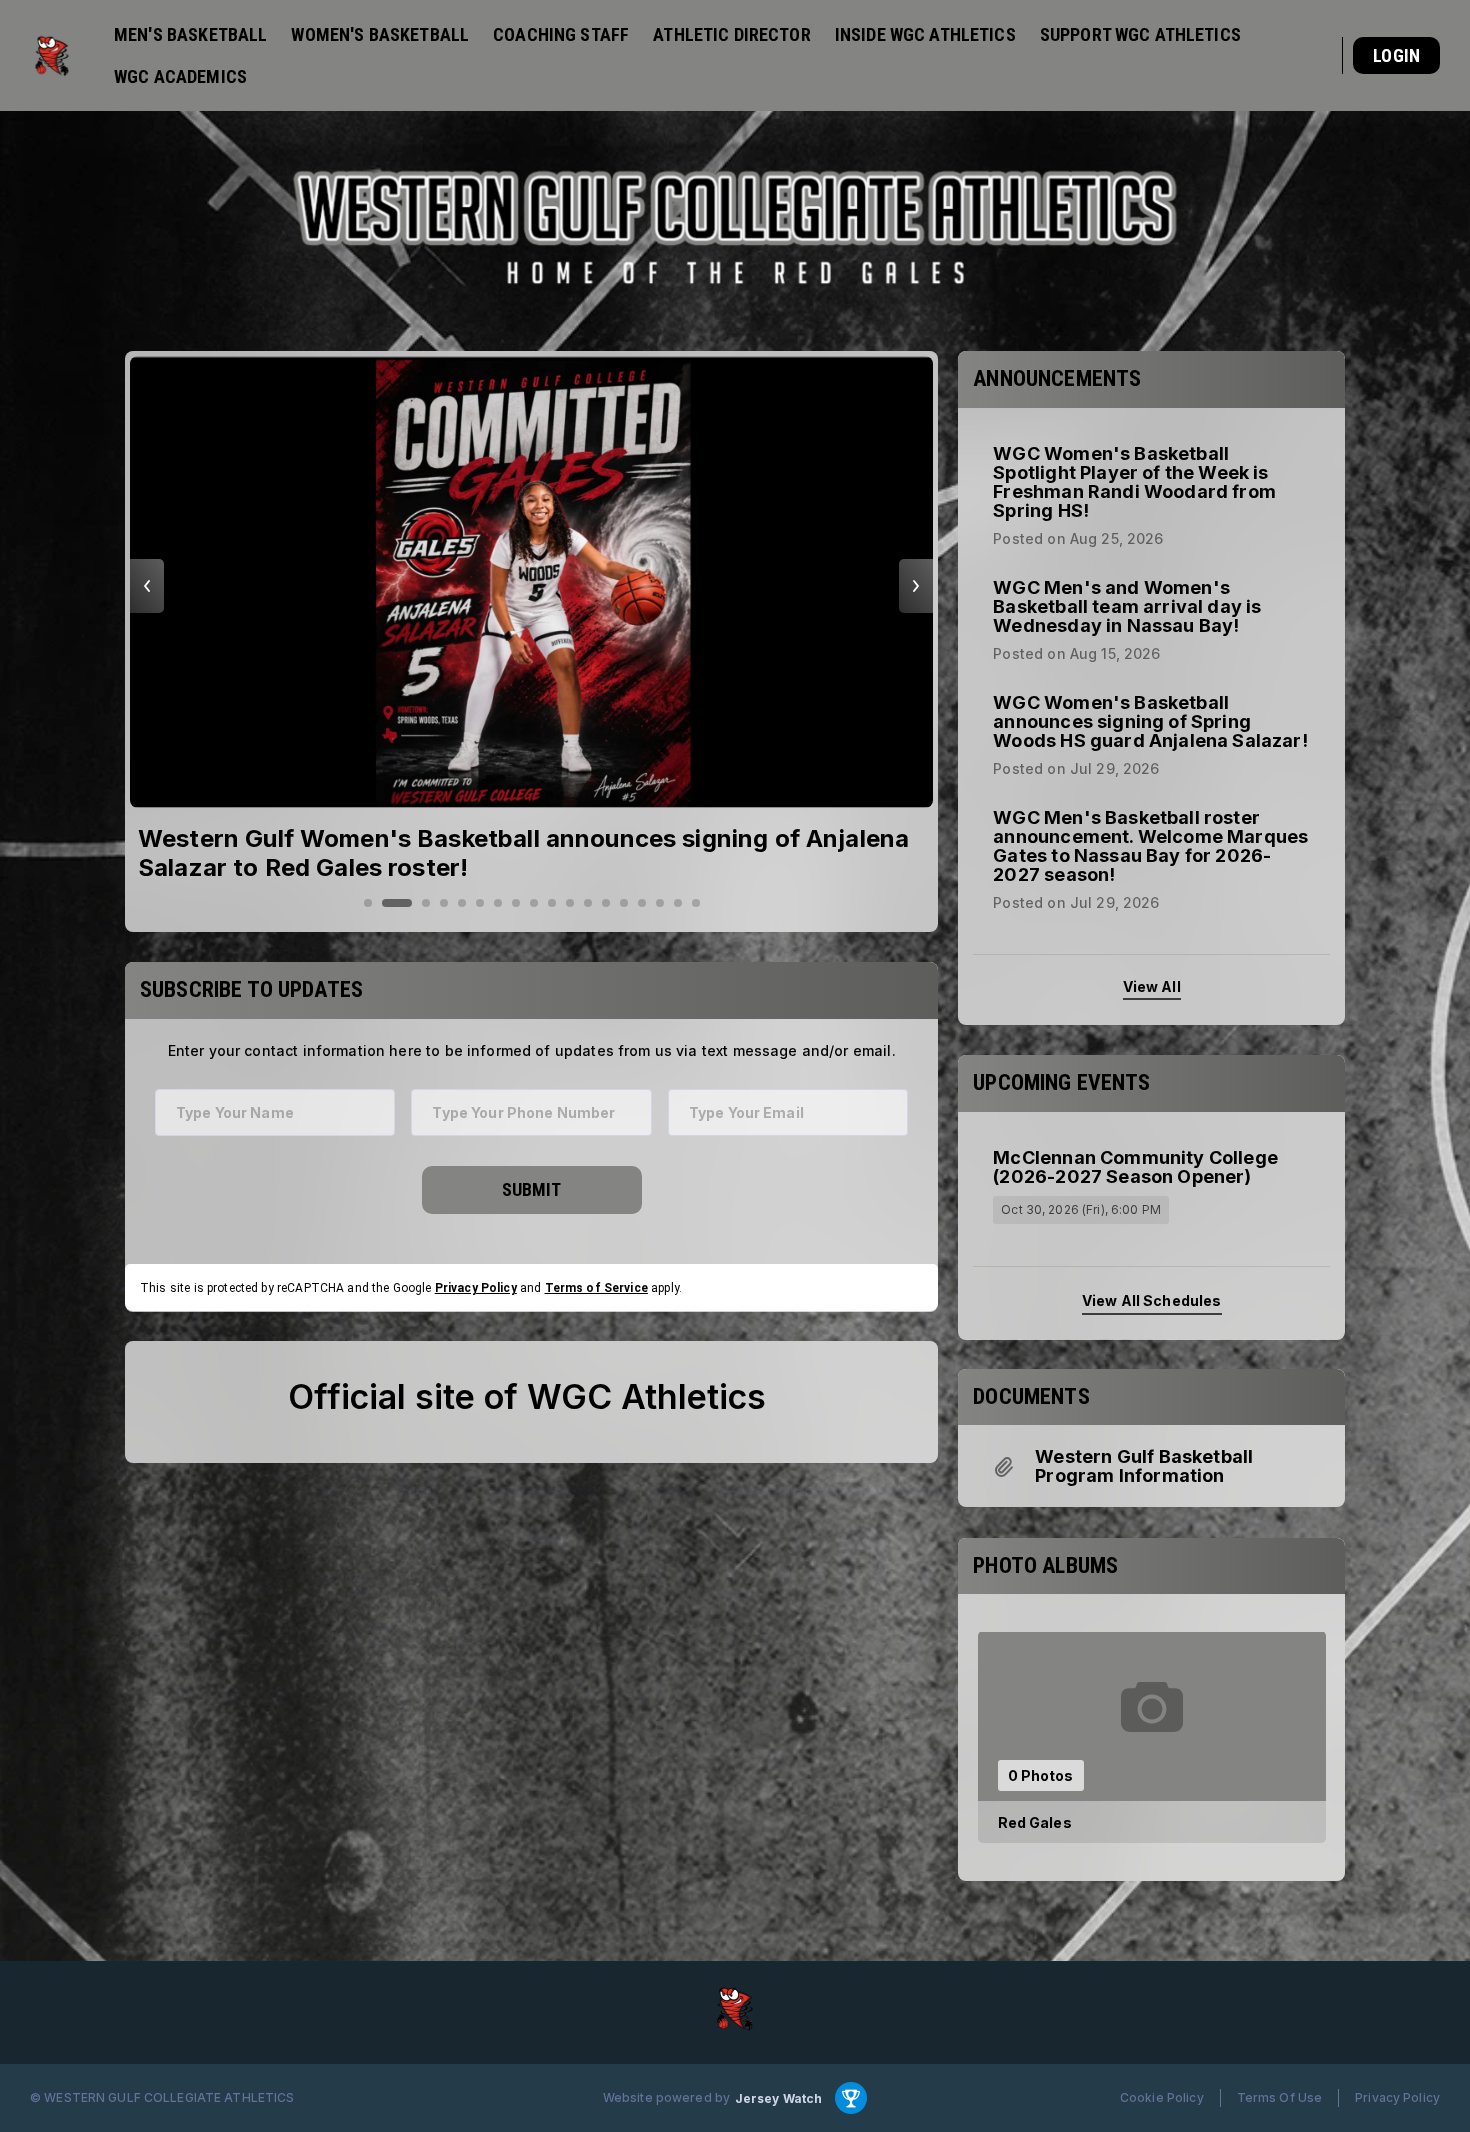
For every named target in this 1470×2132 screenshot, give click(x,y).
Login (1396, 55)
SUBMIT (531, 1189)
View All (1152, 985)
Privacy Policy (476, 1287)
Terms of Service (596, 1287)
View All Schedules (1152, 1300)
